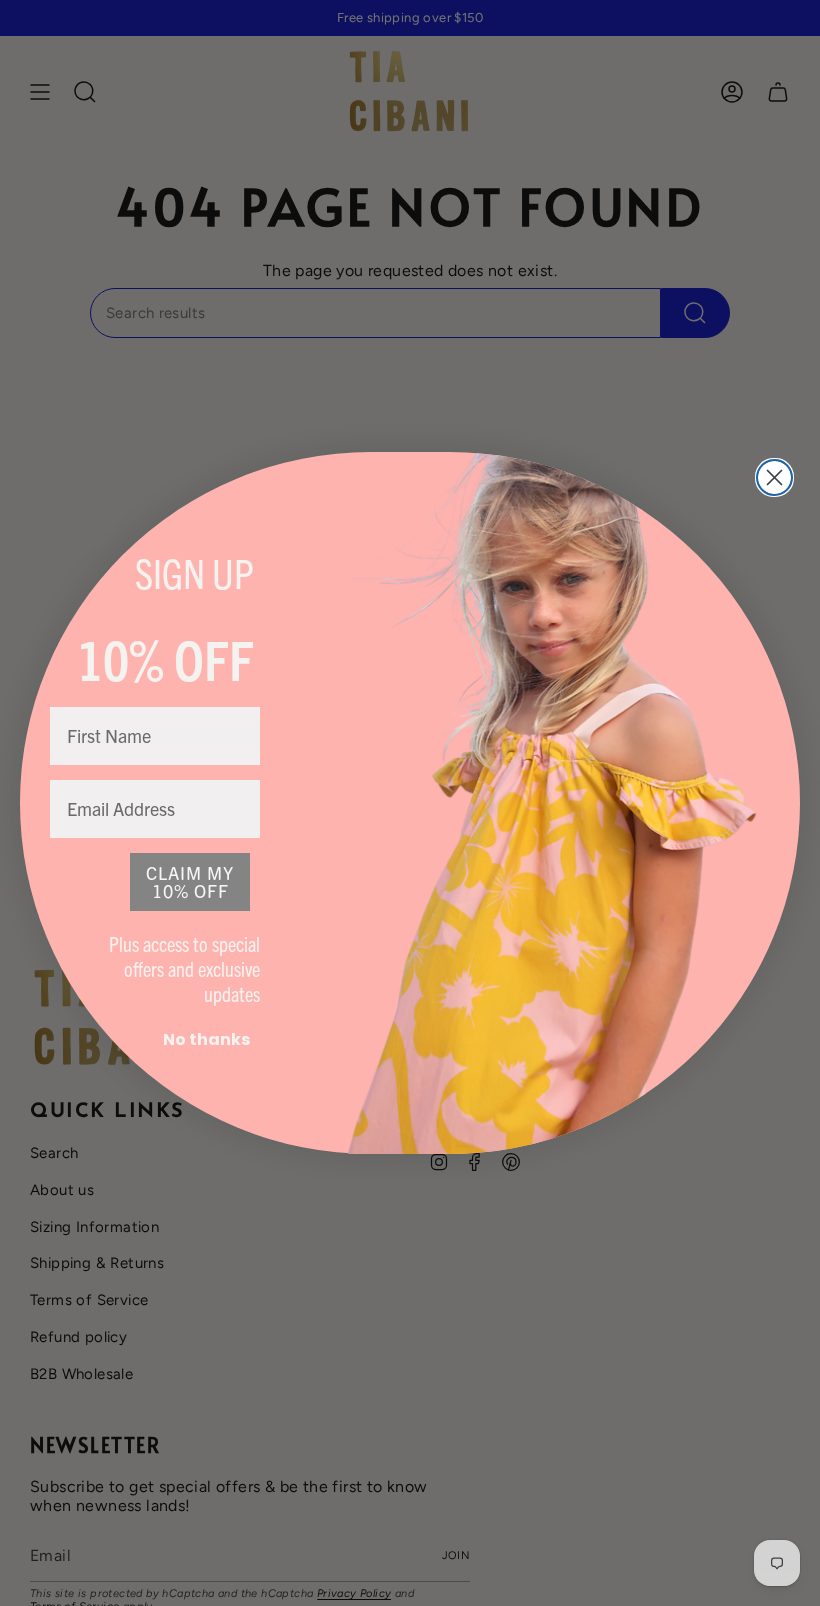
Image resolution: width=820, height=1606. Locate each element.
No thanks (206, 1039)
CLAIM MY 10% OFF (190, 881)
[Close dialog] (774, 477)
